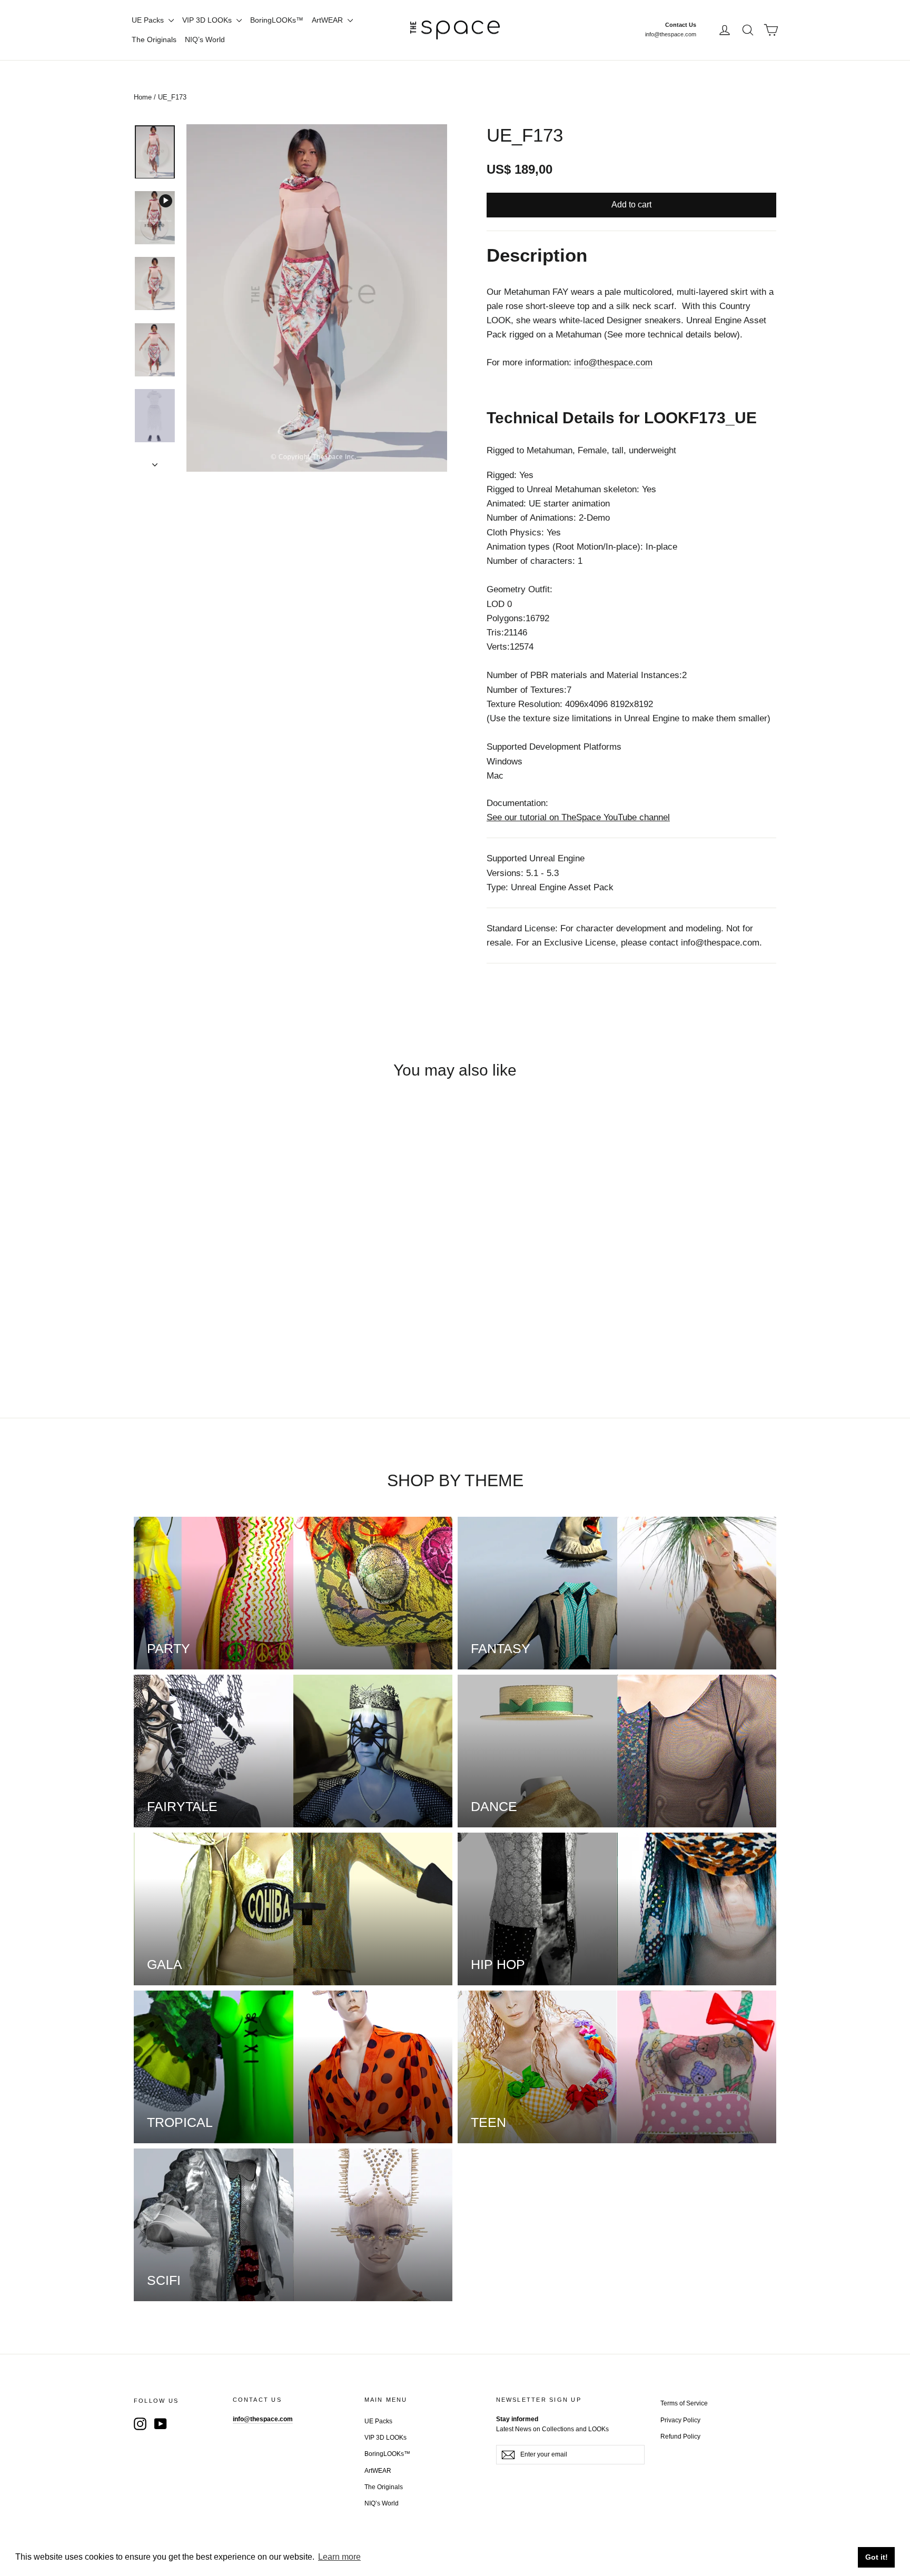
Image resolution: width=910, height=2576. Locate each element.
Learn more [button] (339, 2557)
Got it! (877, 2557)
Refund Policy (680, 2436)
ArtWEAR (328, 20)
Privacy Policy (680, 2420)
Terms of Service (684, 2403)
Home (143, 97)
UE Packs (149, 20)
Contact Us (681, 25)
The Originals (154, 39)
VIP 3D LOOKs (208, 20)
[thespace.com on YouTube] (161, 2423)
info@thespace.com (671, 34)
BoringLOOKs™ (277, 20)
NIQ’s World (205, 39)
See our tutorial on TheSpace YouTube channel (578, 817)
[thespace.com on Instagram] (140, 2423)
